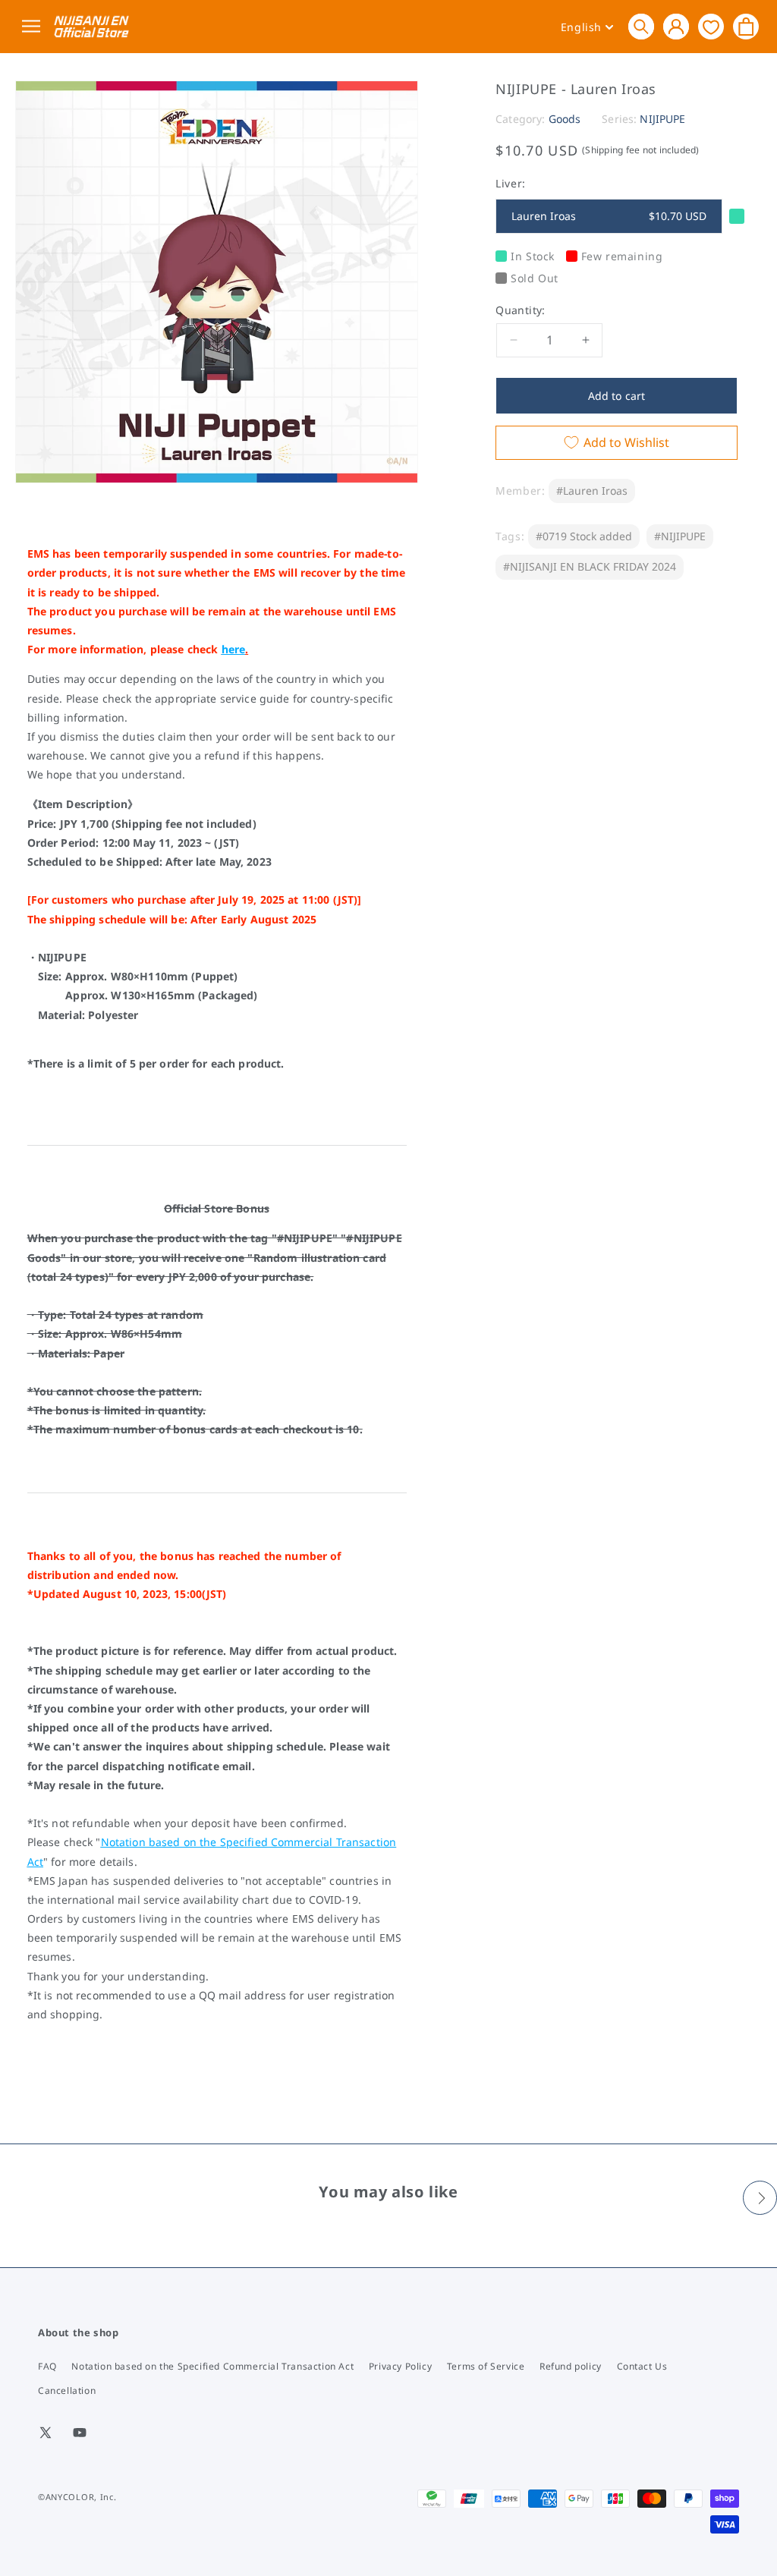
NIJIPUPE (662, 119)
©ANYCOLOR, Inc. (77, 2497)
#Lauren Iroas (592, 491)
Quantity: (521, 310)
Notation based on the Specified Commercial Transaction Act (212, 2366)
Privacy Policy (400, 2366)
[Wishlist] (711, 26)
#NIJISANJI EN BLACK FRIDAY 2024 (590, 566)
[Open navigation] (34, 27)
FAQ (47, 2366)
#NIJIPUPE (680, 536)
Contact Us (642, 2366)
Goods (565, 119)
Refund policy (571, 2366)
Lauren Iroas (609, 216)
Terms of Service (486, 2366)
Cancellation (67, 2390)
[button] (641, 27)
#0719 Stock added (584, 536)
